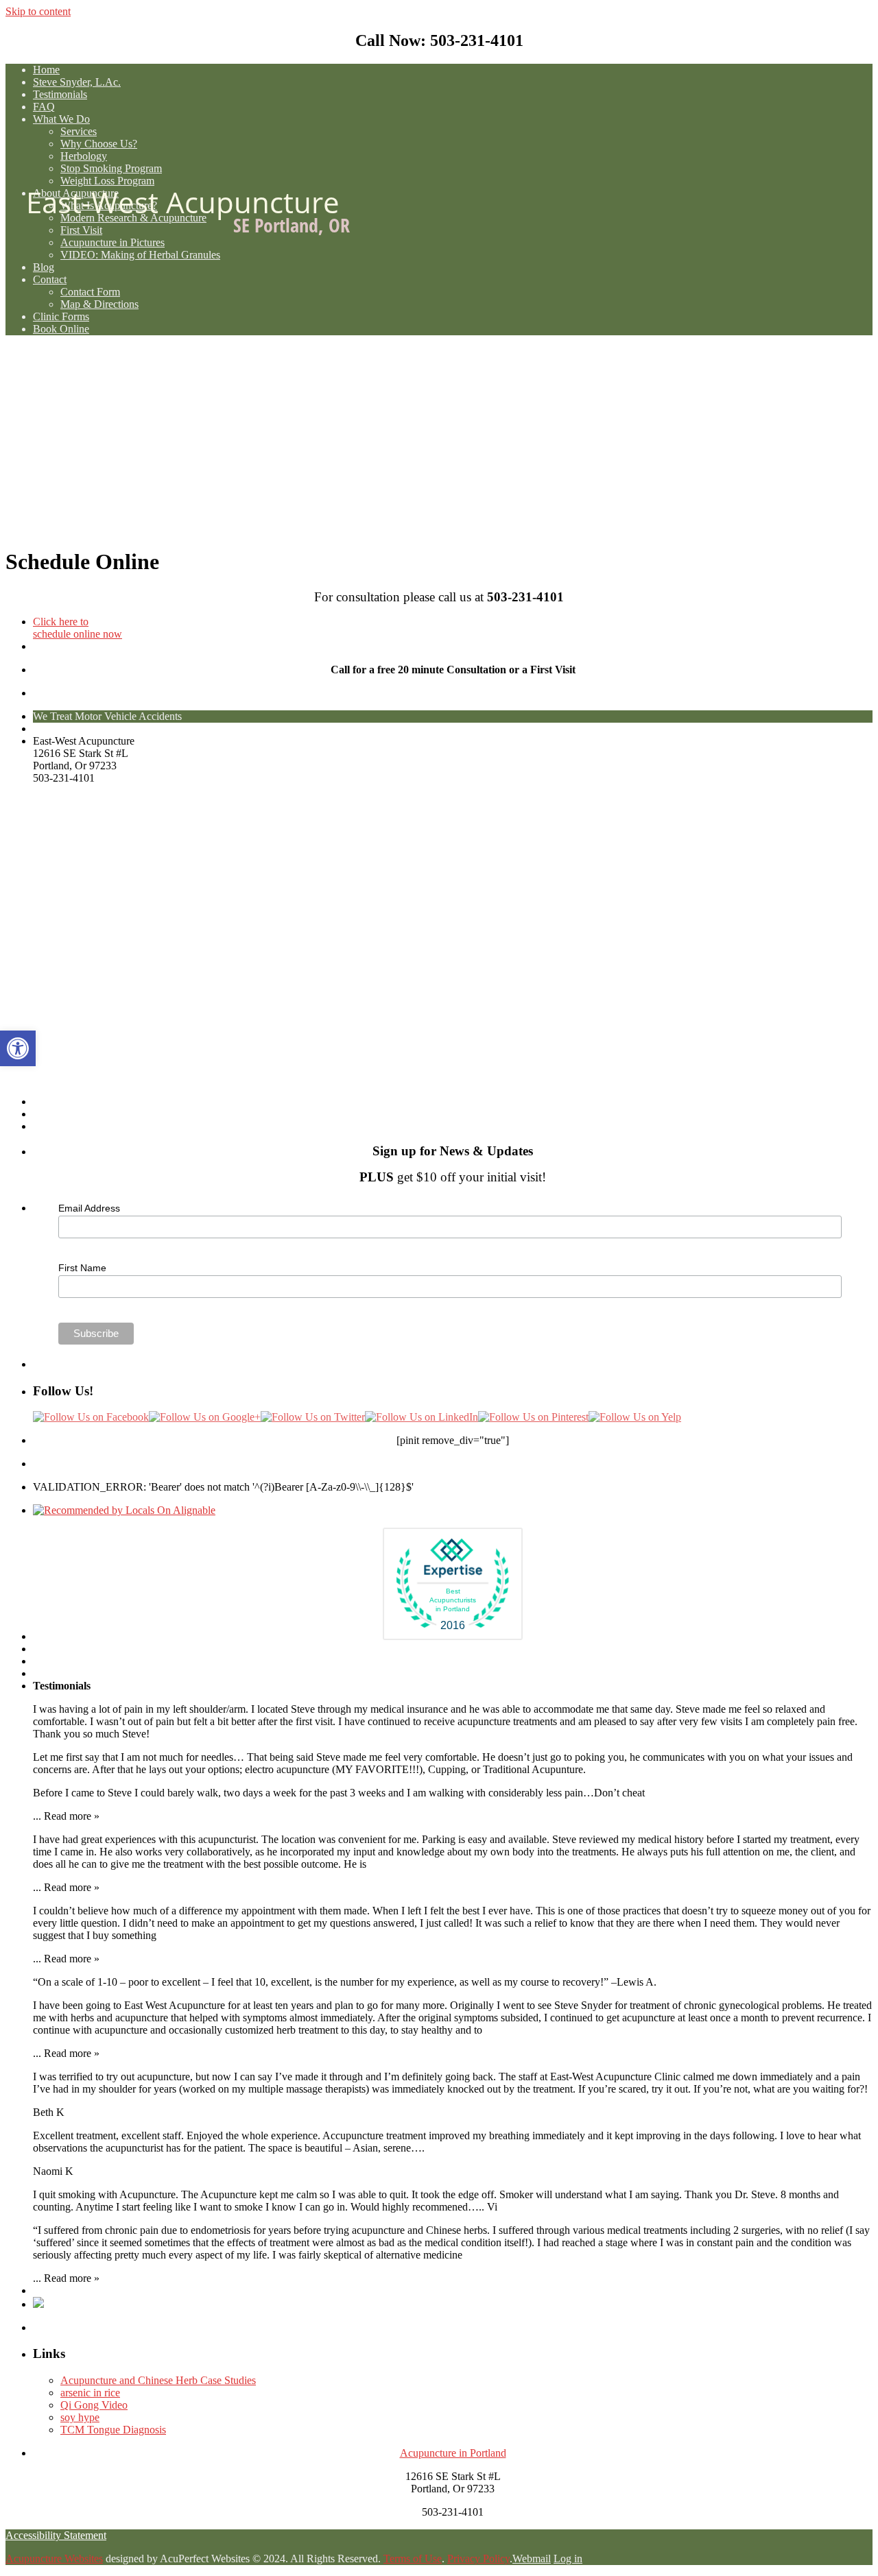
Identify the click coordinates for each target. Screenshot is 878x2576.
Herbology (84, 156)
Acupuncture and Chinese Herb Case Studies (158, 2380)
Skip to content (38, 11)
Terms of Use (413, 2559)
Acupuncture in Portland (453, 2453)
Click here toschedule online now (78, 628)
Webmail (532, 2559)
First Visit (81, 230)
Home (46, 70)
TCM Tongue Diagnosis (113, 2430)
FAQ (44, 107)
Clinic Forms (61, 316)
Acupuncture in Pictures (112, 242)
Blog (44, 267)
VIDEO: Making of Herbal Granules (140, 255)
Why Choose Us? (99, 144)
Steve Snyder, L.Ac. (77, 82)
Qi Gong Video (94, 2405)
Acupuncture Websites (54, 2559)
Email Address (89, 1208)
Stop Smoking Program (111, 168)
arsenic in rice (90, 2393)
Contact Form (90, 292)
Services (79, 131)
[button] (18, 1048)
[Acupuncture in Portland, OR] (439, 441)
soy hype (80, 2417)
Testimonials (60, 94)
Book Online (61, 329)
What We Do (61, 119)
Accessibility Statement (56, 2535)
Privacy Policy (478, 2559)
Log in (568, 2559)
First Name (82, 1268)
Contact (50, 279)
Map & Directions (99, 304)
